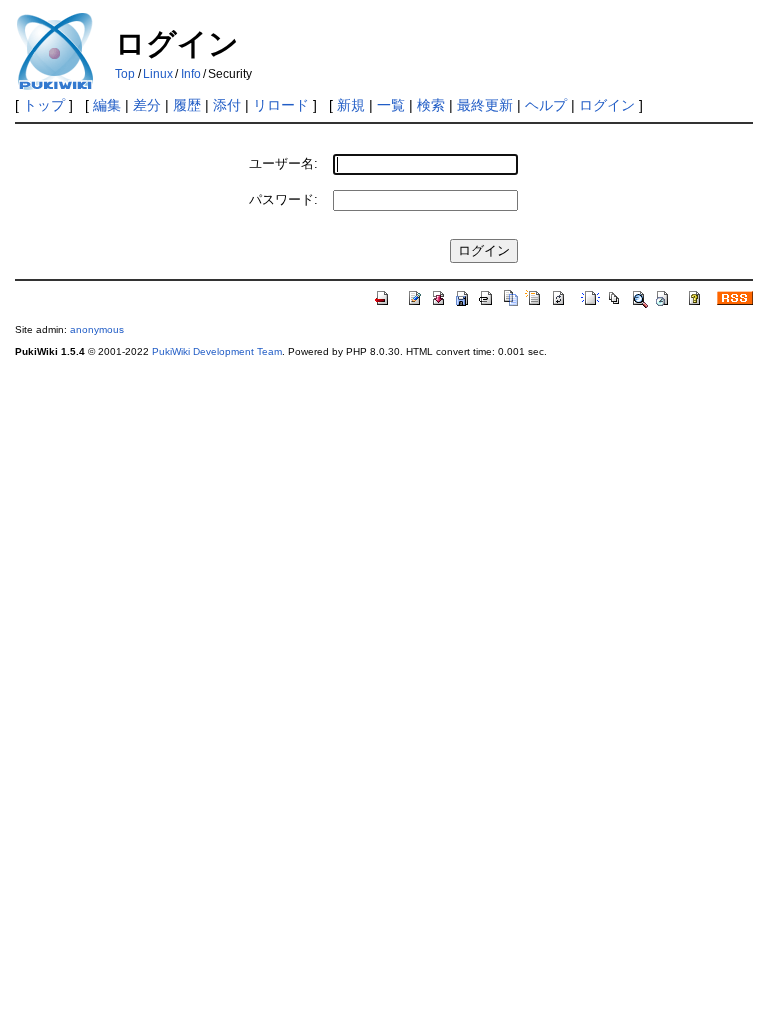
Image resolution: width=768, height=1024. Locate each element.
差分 (147, 105)
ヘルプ (546, 105)
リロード (281, 105)
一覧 (391, 105)
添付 (227, 105)
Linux (158, 74)
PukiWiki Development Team (217, 351)
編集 (107, 105)
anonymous (97, 329)
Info (191, 74)
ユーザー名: (283, 163)
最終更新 (485, 105)
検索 (431, 105)
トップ (44, 105)
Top (125, 74)
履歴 (187, 105)
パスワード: (283, 199)
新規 (351, 105)
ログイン (607, 105)
